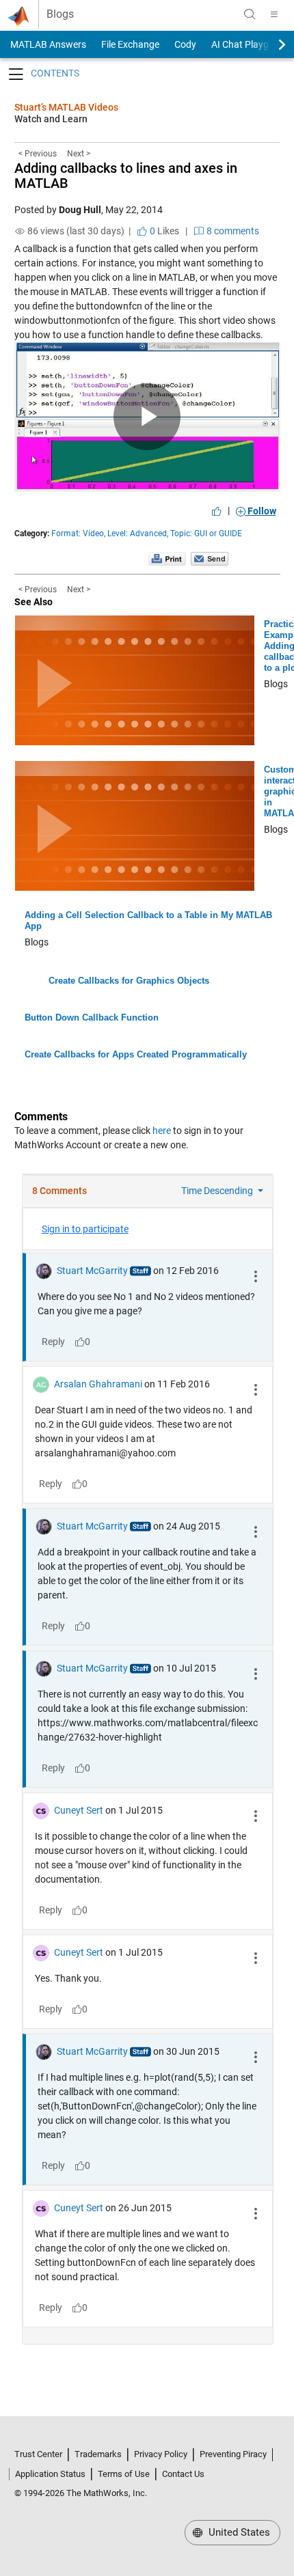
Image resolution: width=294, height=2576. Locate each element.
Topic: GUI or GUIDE (206, 534)
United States (238, 2532)
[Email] (210, 558)
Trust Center (38, 2454)
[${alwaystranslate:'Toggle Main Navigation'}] (274, 14)
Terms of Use (124, 2474)
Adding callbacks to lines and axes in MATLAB (126, 176)
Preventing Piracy (233, 2454)
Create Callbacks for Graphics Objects (129, 981)
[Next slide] (270, 44)
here (162, 1131)
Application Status (50, 2474)
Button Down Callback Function (92, 1017)
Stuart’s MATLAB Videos (66, 107)
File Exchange (130, 44)
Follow (261, 511)
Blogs (60, 14)
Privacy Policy (161, 2454)
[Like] (217, 511)
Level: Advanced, (138, 534)
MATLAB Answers (47, 44)
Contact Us (183, 2474)
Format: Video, (78, 534)
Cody (185, 44)
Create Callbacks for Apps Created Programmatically (136, 1054)
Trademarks (98, 2454)
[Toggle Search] (250, 14)
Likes (163, 231)
